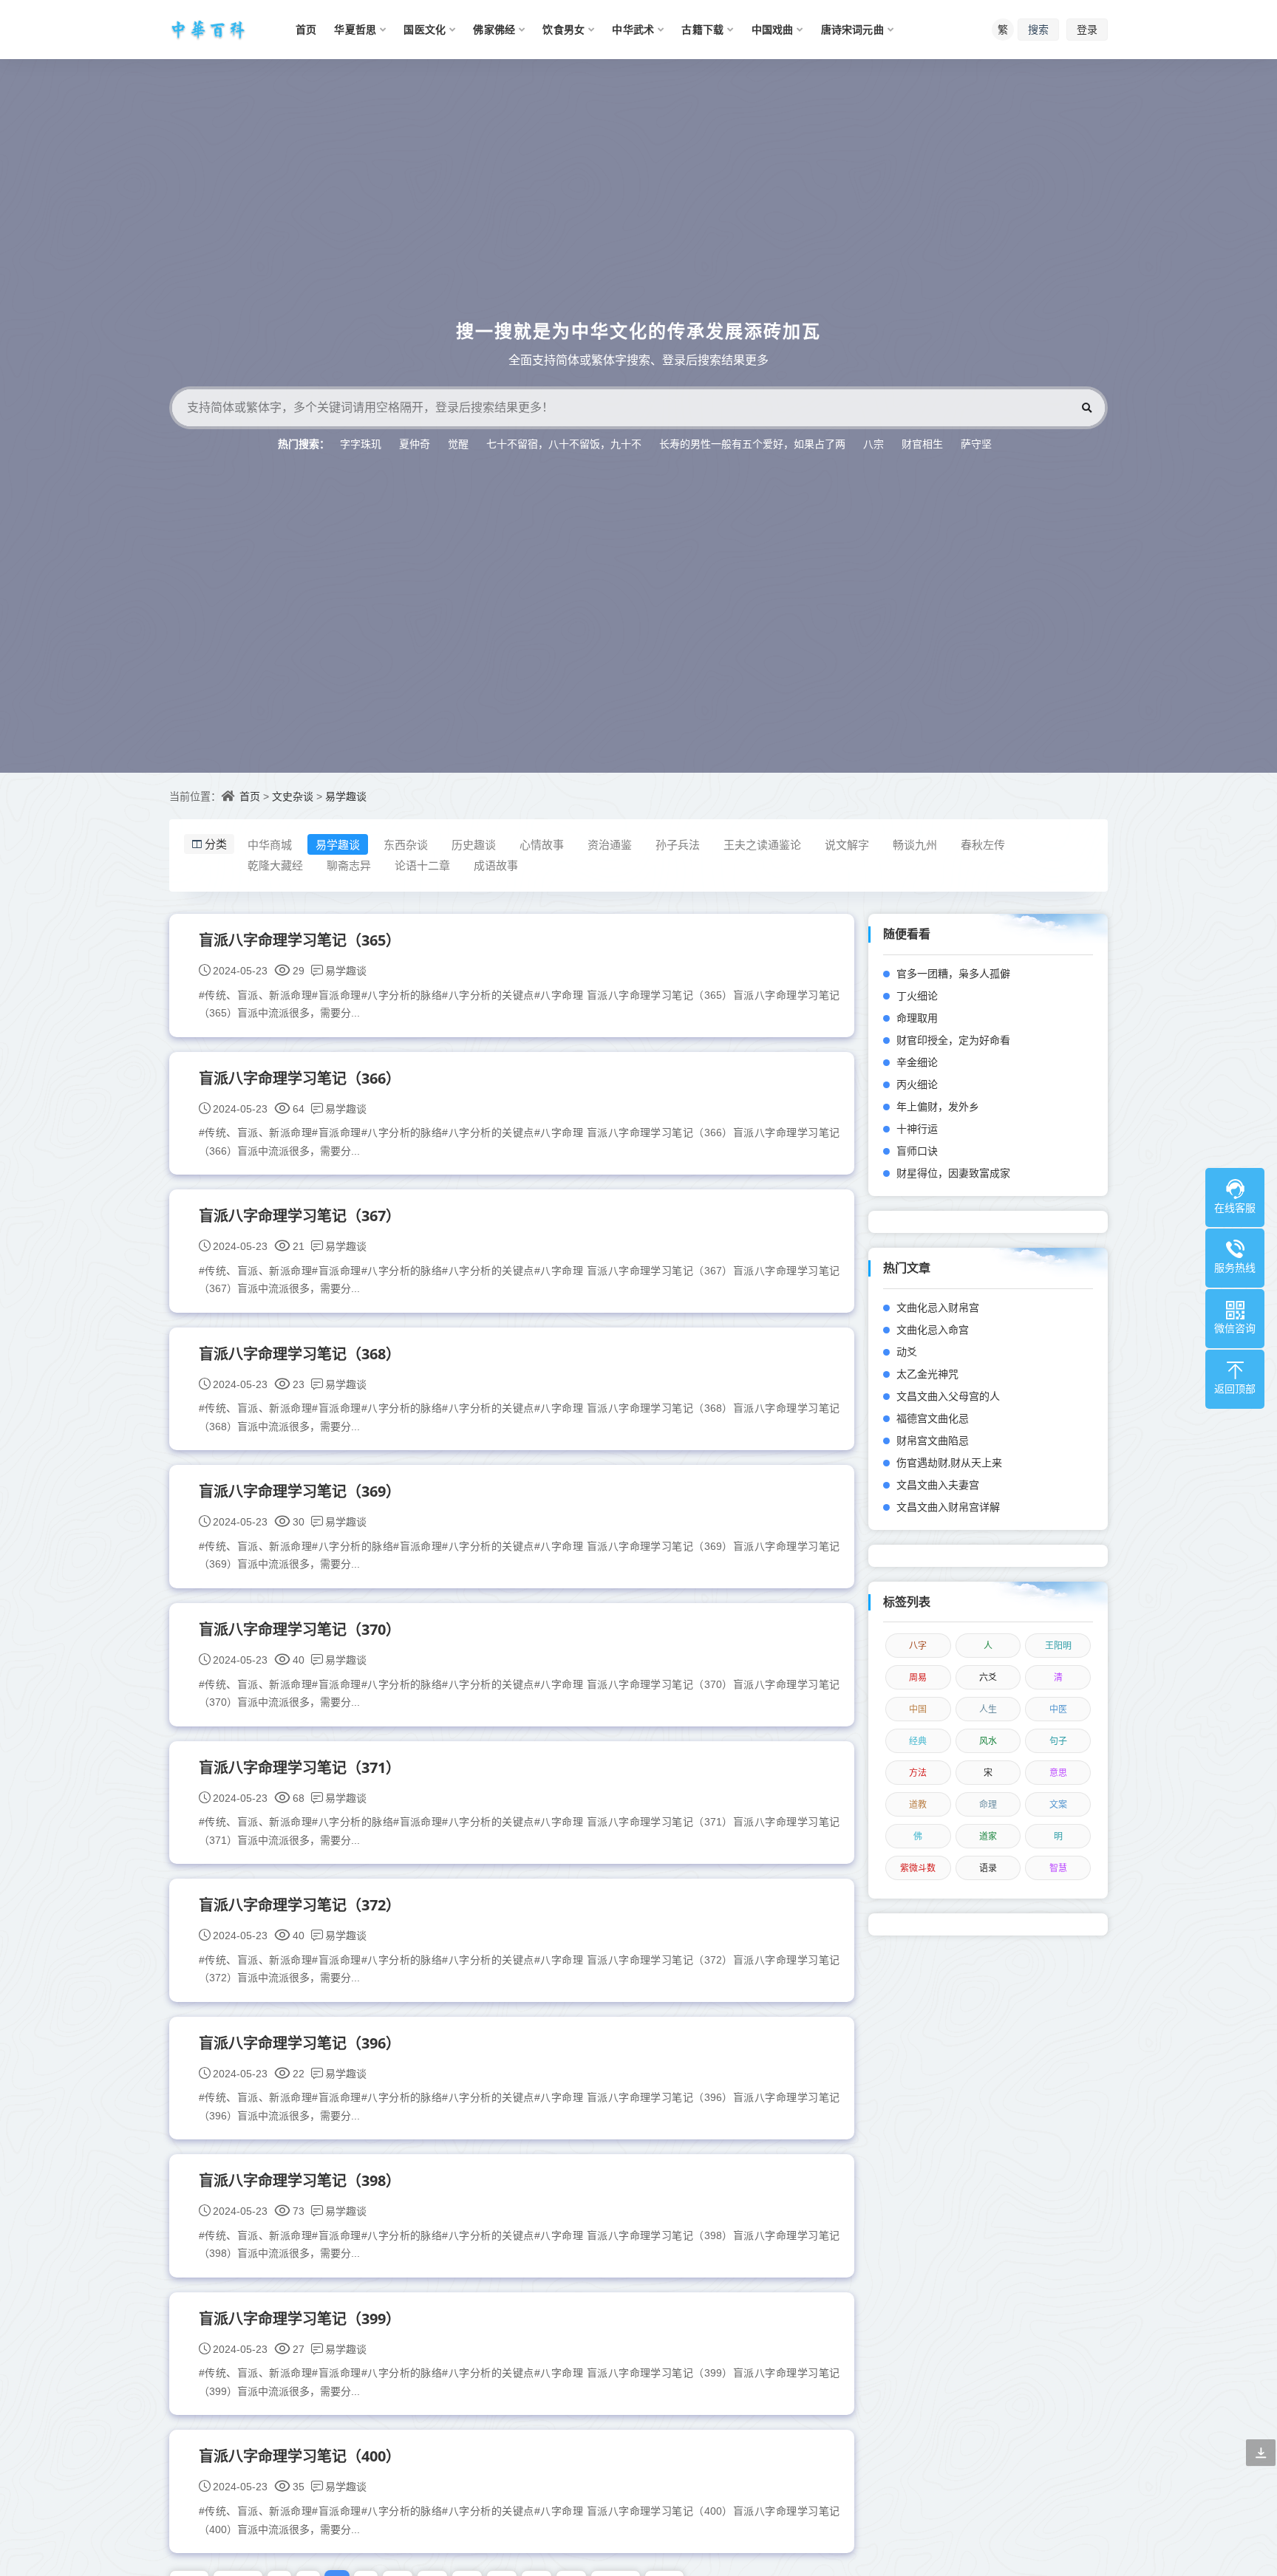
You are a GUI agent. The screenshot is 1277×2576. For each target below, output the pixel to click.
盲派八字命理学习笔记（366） (300, 1078)
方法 (918, 1773)
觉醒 (458, 444)
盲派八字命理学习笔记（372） (300, 1905)
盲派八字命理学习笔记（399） (300, 2319)
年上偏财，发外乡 (938, 1106)
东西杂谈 (406, 844)
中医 (1058, 1709)
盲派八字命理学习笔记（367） (300, 1216)
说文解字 (847, 844)
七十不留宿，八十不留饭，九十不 (564, 444)
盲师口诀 (917, 1151)
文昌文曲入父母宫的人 (948, 1396)
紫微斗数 (918, 1868)
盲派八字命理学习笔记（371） (300, 1767)
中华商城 (270, 844)
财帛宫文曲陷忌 (933, 1440)
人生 (988, 1709)
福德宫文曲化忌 (933, 1418)
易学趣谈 (346, 796)
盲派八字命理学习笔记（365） (300, 940)
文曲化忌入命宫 (933, 1329)
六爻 (988, 1677)
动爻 (907, 1352)
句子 (1058, 1741)
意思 (1058, 1773)
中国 (918, 1709)
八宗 (874, 444)
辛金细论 (917, 1062)
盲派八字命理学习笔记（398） (300, 2180)
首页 (250, 796)
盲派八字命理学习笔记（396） (300, 2043)
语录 (988, 1868)
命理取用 (917, 1018)
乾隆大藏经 (275, 865)
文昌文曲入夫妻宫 (938, 1485)
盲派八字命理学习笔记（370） (300, 1629)
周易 (918, 1677)
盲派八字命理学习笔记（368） (300, 1354)
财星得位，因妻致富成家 (953, 1173)
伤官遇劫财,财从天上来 (949, 1462)
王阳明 (1058, 1646)
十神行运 (917, 1128)
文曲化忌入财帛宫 (938, 1307)
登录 (1087, 29)
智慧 (1058, 1868)
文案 (1058, 1804)
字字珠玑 (361, 444)
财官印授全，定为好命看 (953, 1040)
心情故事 (542, 844)
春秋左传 (983, 844)
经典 (918, 1741)
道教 (918, 1804)
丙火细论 (917, 1084)
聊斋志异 (349, 865)
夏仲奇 (415, 444)
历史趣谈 (474, 844)
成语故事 (496, 865)
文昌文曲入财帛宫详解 (948, 1507)
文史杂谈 (293, 796)
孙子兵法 (678, 844)
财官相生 (922, 444)
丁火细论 (917, 995)
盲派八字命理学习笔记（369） (300, 1491)
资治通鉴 (610, 844)
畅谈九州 (915, 844)
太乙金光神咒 (927, 1374)
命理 (988, 1804)
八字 (918, 1646)
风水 (988, 1741)
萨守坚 (976, 444)
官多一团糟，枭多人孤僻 (953, 973)
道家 (988, 1836)
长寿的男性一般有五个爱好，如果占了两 (752, 444)
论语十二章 (422, 865)
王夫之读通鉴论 (762, 844)
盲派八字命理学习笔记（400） (300, 2456)
